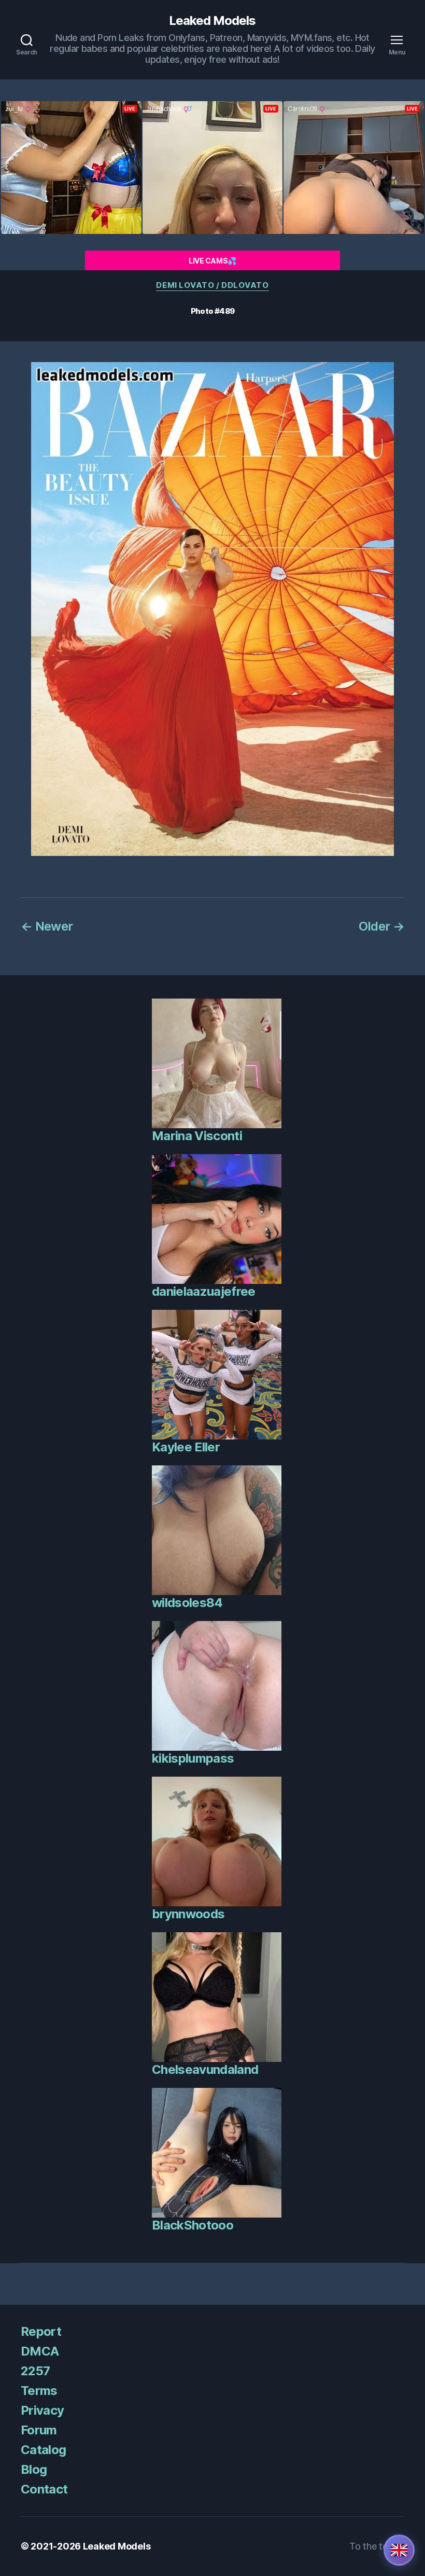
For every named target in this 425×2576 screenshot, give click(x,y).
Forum (39, 2430)
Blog (34, 2469)
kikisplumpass (193, 1758)
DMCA (40, 2351)
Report (41, 2331)
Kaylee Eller (186, 1447)
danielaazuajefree (204, 1291)
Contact (44, 2489)
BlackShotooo (193, 2225)
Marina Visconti (197, 1136)
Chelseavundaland (205, 2069)
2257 (35, 2371)
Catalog (43, 2450)
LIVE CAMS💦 (212, 261)
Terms (39, 2391)
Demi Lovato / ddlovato (212, 285)
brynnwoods (188, 1914)
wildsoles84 (187, 1603)
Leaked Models (212, 21)
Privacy (42, 2410)
